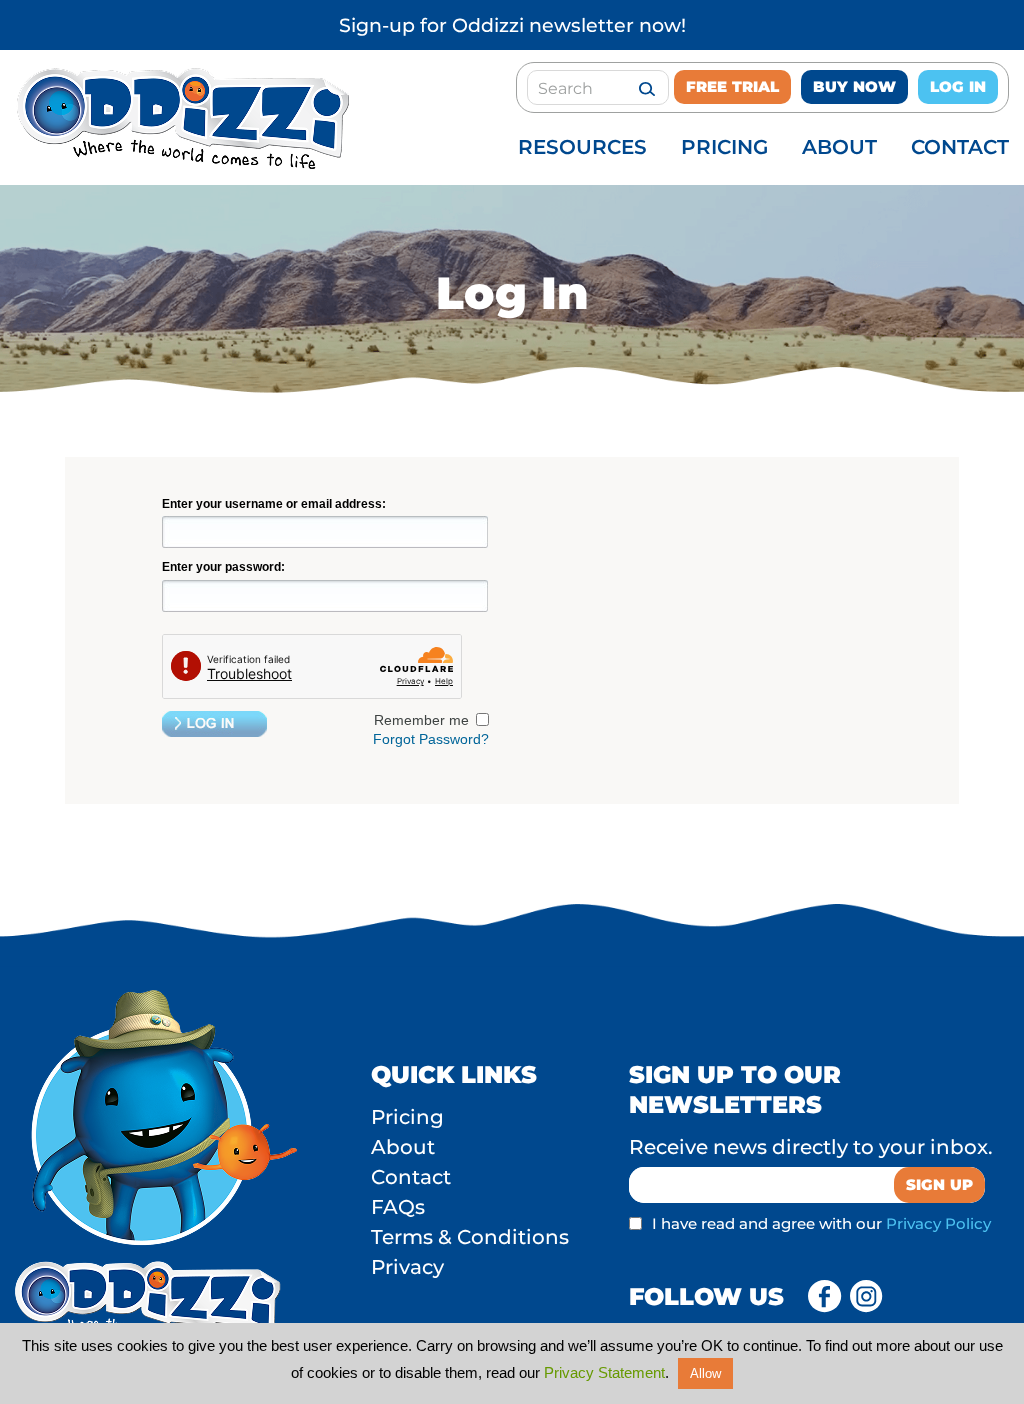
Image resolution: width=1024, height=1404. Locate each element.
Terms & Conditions (470, 1237)
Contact (411, 1177)
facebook (825, 1297)
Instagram (867, 1297)
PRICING (724, 147)
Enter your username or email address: (274, 504)
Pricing (407, 1117)
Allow (705, 1373)
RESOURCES (582, 147)
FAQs (398, 1207)
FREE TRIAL (732, 86)
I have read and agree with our (821, 1223)
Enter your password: (223, 567)
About (403, 1147)
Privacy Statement (604, 1372)
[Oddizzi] (180, 163)
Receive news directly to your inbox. (811, 1147)
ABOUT (839, 147)
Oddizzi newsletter (543, 25)
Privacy (407, 1267)
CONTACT (960, 147)
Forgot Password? (431, 739)
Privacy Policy (938, 1223)
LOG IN (958, 86)
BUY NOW (854, 86)
